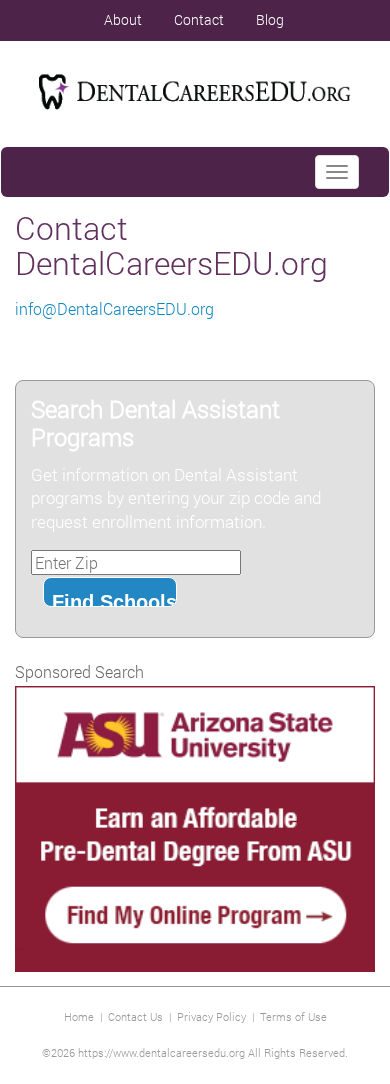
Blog (270, 19)
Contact (199, 19)
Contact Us (135, 1016)
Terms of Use (293, 1016)
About (123, 19)
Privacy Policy (211, 1016)
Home (79, 1016)
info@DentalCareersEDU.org (114, 308)
